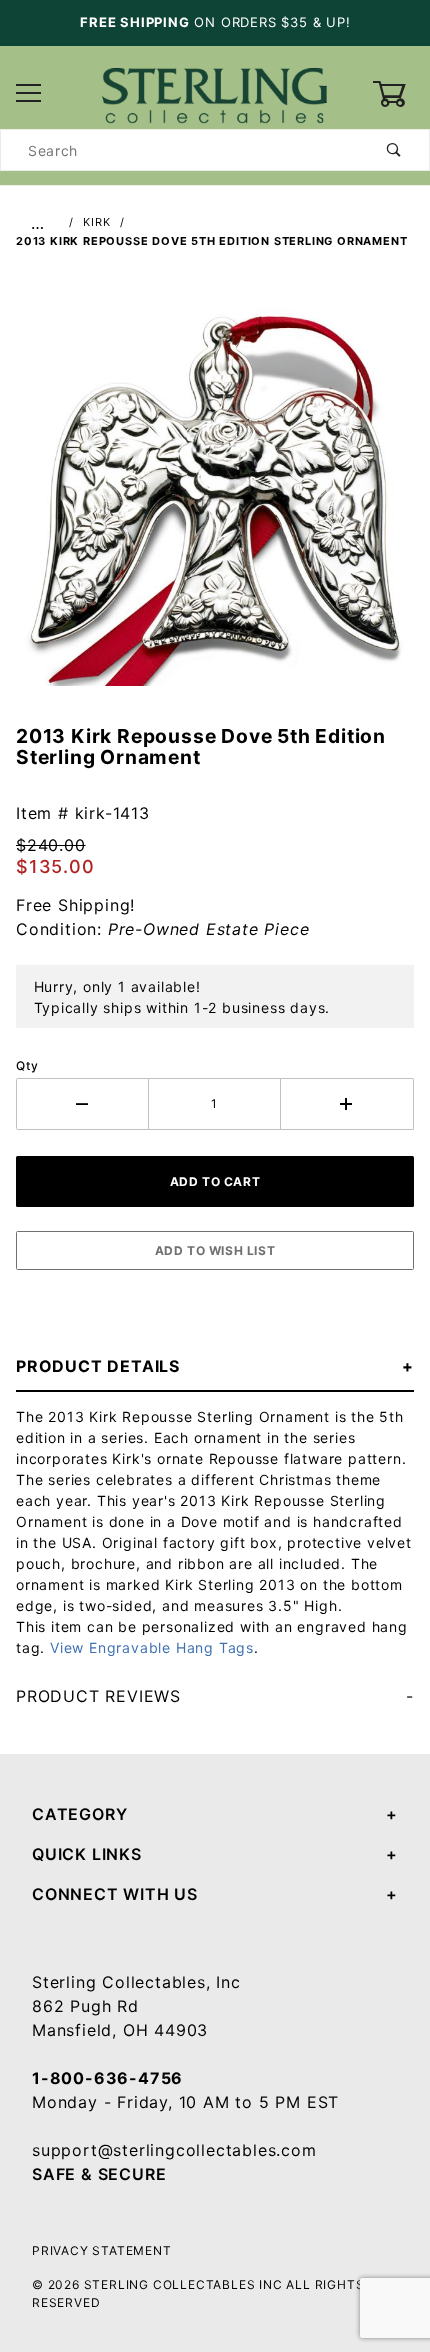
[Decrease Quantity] (82, 1104)
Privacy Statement (102, 2250)
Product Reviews (98, 1696)
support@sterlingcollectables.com (174, 2150)
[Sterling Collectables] (214, 92)
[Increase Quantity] (347, 1104)
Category (79, 1814)
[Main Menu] (29, 94)
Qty (27, 1065)
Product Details (98, 1366)
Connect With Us (115, 1894)
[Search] (394, 150)
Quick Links (87, 1854)
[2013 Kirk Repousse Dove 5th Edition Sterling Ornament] (215, 497)
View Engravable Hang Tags (152, 1647)
